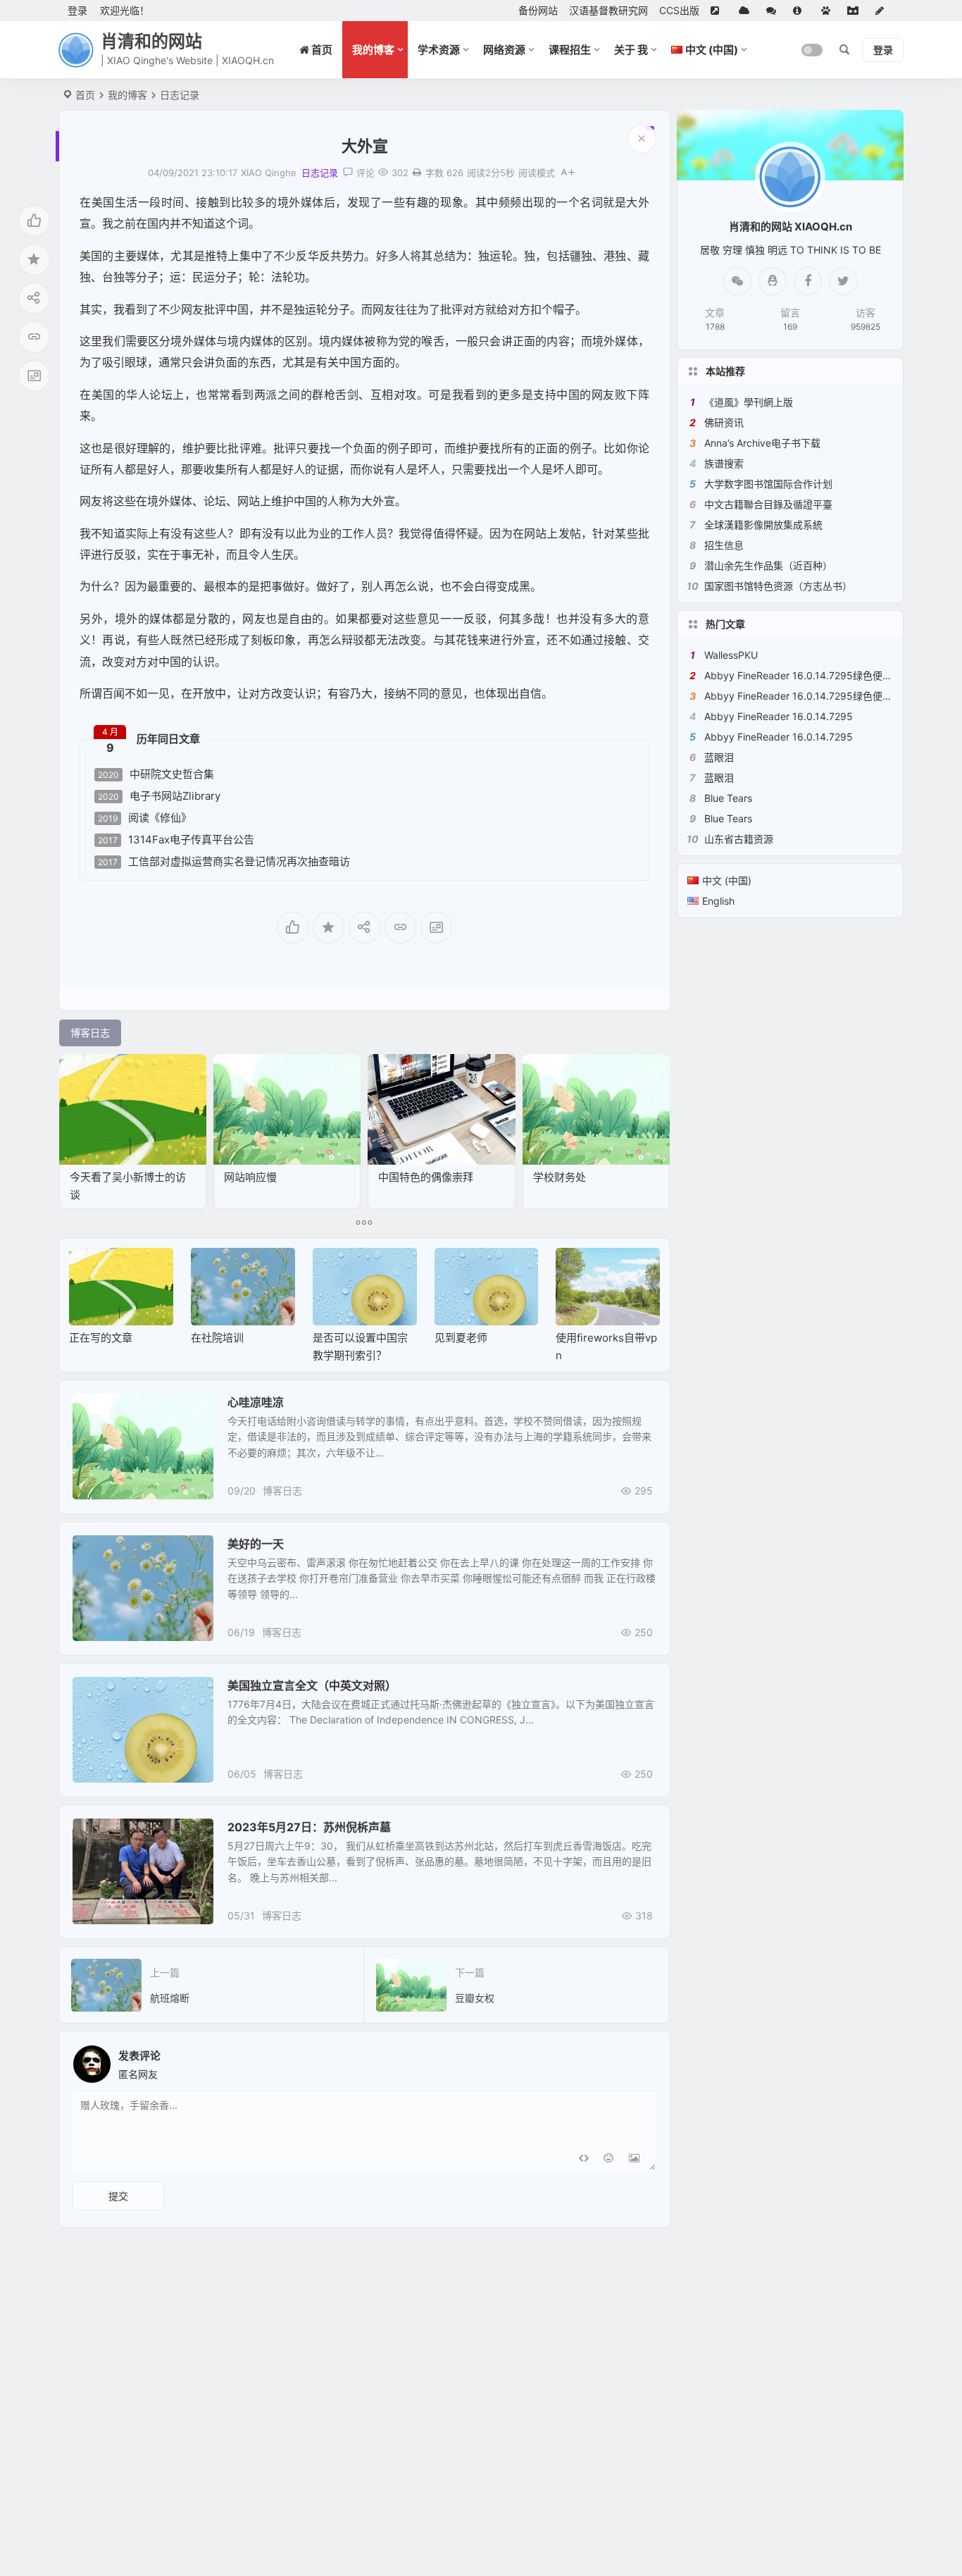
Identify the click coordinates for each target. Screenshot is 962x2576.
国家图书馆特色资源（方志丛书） (778, 586)
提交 (118, 2196)
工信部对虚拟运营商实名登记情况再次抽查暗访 (224, 862)
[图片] (634, 2159)
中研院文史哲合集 (156, 774)
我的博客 (373, 50)
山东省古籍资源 (739, 839)
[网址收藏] (747, 11)
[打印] (417, 173)
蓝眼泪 (719, 757)
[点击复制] (773, 281)
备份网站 (538, 10)
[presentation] (578, 1270)
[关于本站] (801, 11)
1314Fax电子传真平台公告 (176, 840)
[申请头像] (642, 2060)
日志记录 (180, 95)
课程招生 (570, 50)
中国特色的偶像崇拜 (426, 1177)
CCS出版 (679, 10)
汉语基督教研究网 (608, 10)
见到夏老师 (461, 1338)
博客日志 (282, 1491)
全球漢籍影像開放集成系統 (763, 525)
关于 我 (631, 50)
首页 (85, 95)
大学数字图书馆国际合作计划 (768, 484)
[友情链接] (719, 11)
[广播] (829, 11)
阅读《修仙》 (145, 818)
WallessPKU (731, 655)
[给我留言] (774, 11)
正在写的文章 (101, 1338)
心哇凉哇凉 (256, 1402)
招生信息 (724, 545)
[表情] (609, 2159)
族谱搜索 (724, 463)
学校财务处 (560, 1177)
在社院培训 (217, 1338)
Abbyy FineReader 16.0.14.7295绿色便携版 (803, 675)
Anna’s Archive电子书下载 (762, 443)
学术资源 (439, 50)
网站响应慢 (250, 1177)
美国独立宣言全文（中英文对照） (312, 1685)
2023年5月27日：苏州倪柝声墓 (309, 1827)
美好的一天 (256, 1544)
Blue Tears (728, 798)
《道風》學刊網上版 (749, 402)
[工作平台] (856, 11)
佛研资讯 (724, 422)
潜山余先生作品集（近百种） (768, 565)
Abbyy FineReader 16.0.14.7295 (779, 716)
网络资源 (504, 50)
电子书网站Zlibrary (159, 796)
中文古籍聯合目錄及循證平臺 (768, 504)
